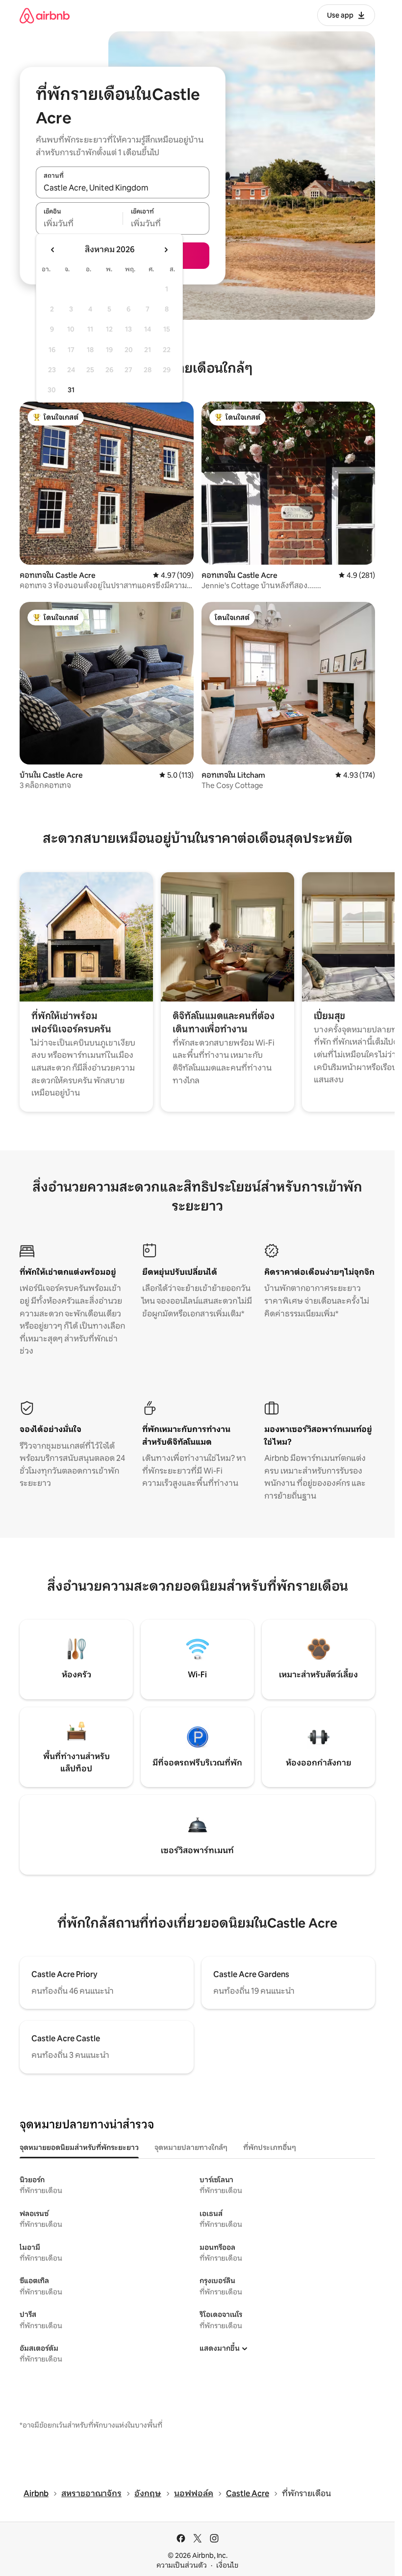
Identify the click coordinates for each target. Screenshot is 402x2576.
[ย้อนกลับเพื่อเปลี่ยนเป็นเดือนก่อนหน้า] (53, 250)
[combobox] (123, 188)
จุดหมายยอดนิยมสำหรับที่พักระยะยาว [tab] (79, 2147)
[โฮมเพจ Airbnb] (45, 15)
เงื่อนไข (227, 2565)
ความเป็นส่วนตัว (182, 2565)
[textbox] (79, 224)
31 (71, 390)
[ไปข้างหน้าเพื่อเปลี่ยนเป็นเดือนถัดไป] (166, 250)
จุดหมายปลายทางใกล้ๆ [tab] (191, 2147)
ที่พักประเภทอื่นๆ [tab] (270, 2147)
